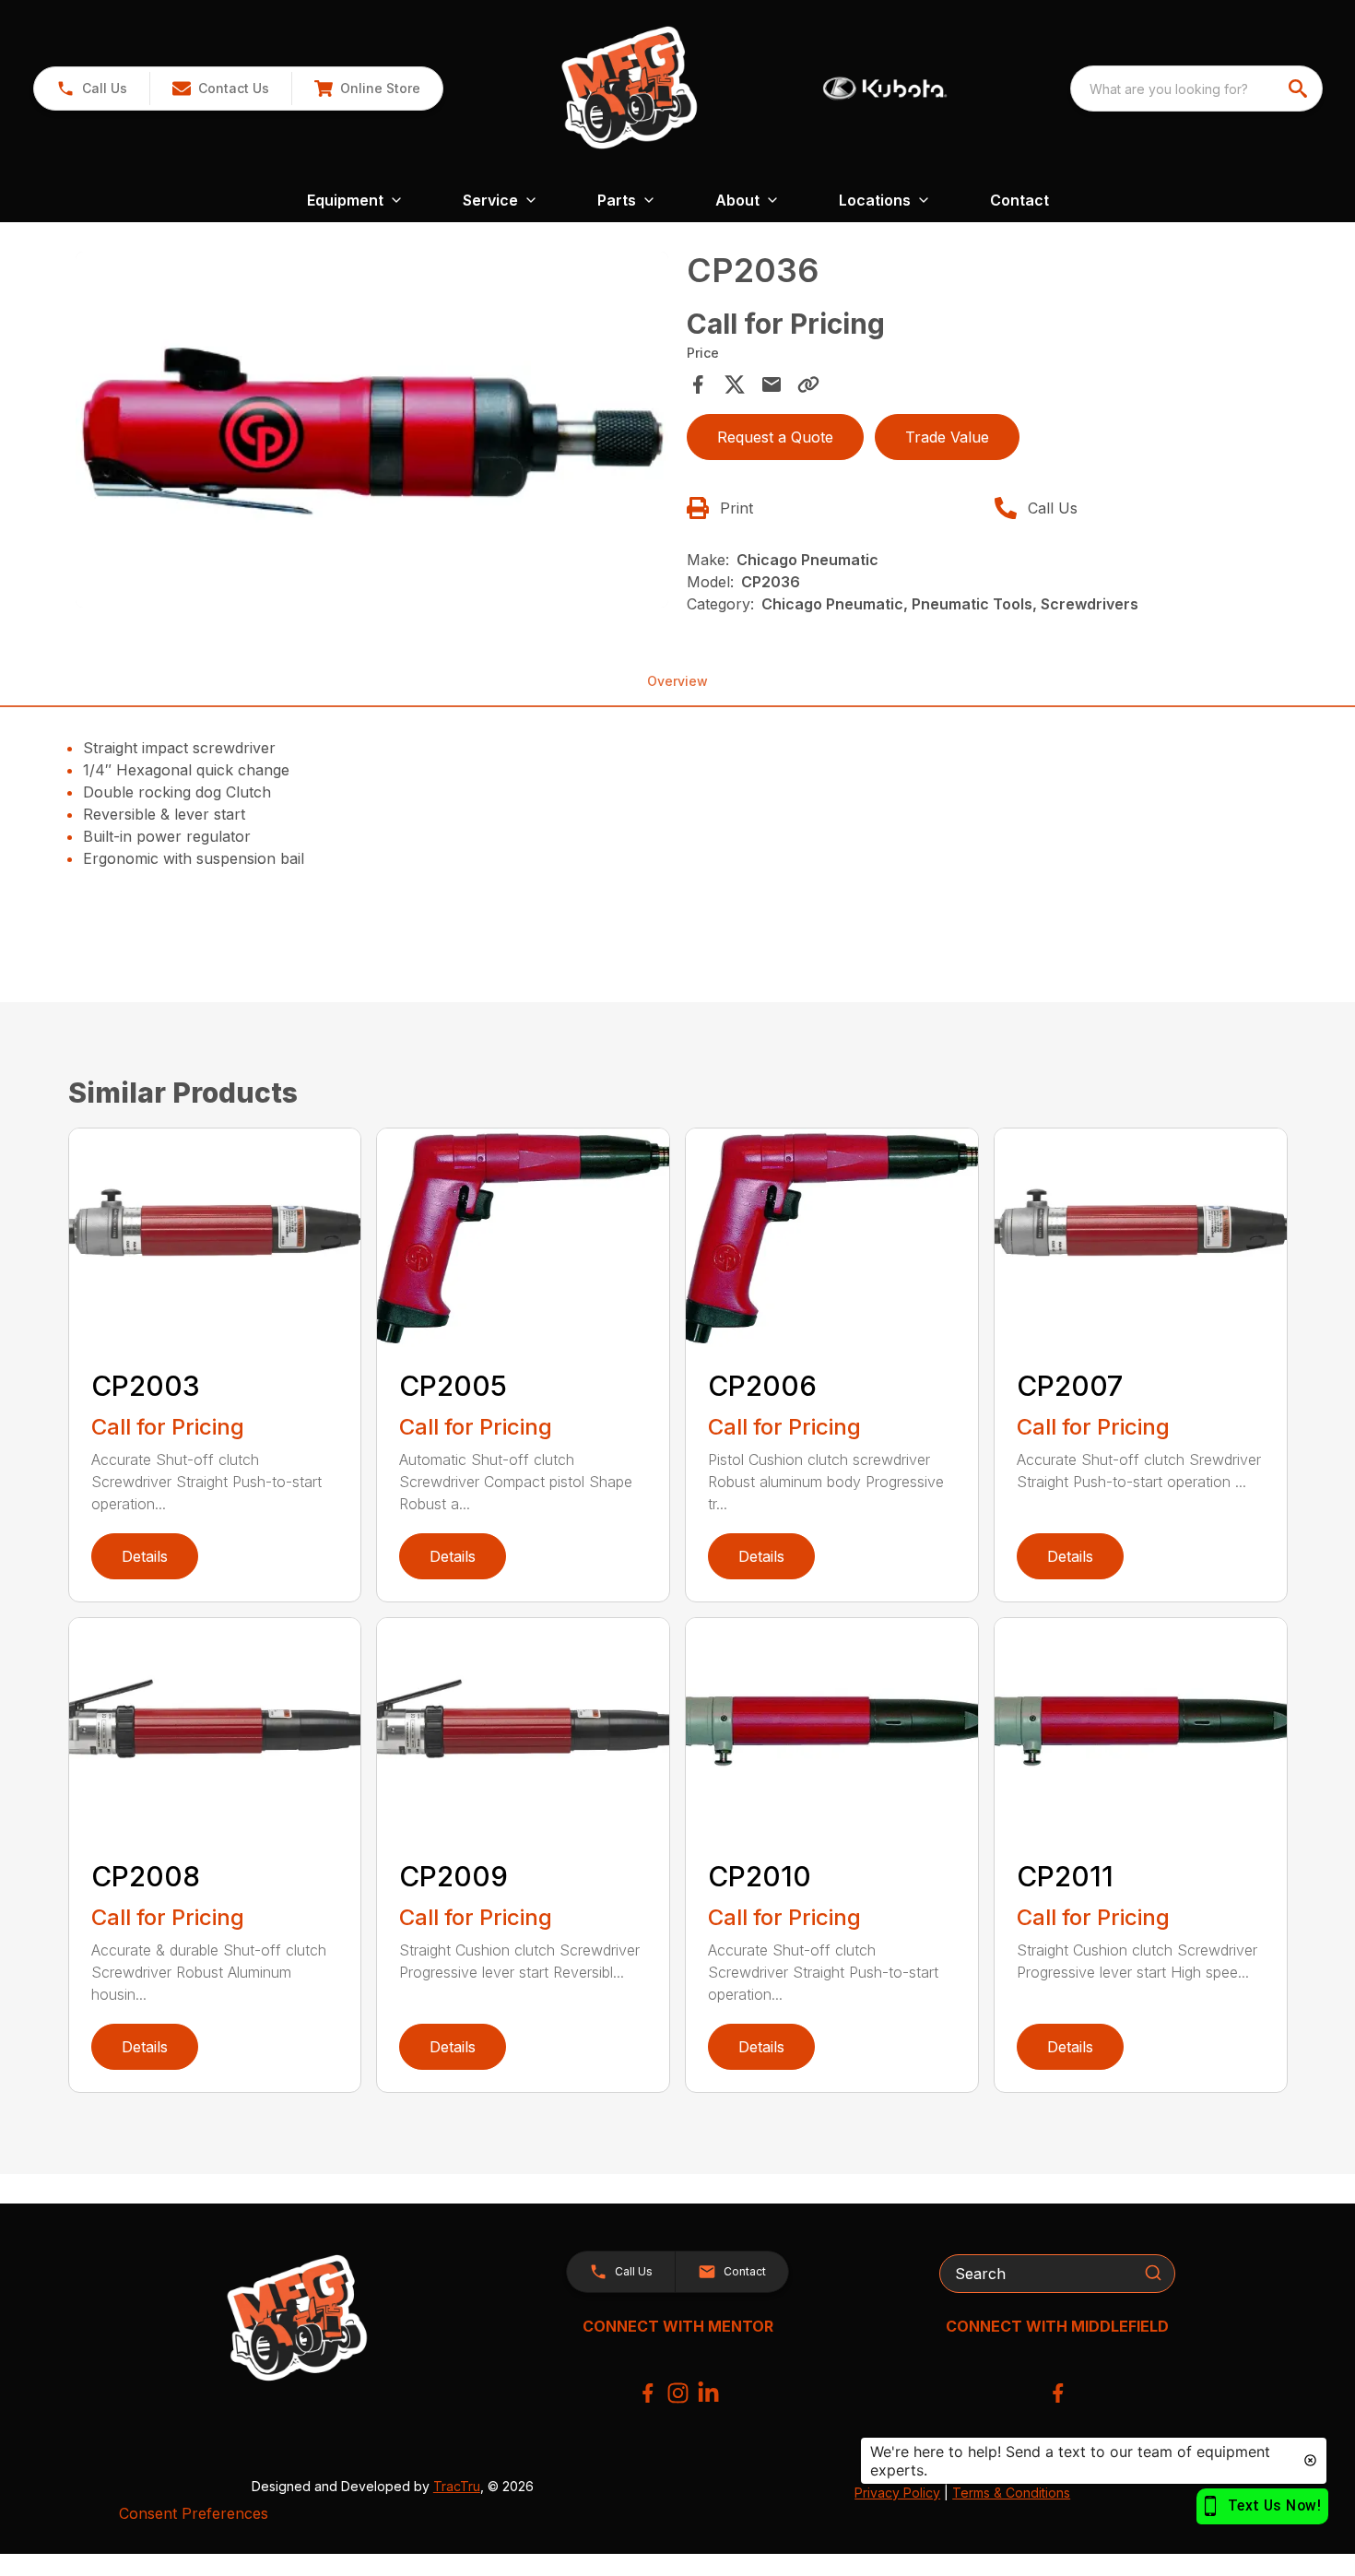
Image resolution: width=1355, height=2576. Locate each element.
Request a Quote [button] (775, 437)
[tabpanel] (372, 432)
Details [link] (145, 1556)
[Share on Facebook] (698, 384)
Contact (1019, 200)
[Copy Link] (808, 384)
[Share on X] (735, 384)
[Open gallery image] (372, 430)
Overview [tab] (677, 681)
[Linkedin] (708, 2393)
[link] (367, 89)
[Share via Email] (772, 384)
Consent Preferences (194, 2513)
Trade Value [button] (947, 437)
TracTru (457, 2486)
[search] (1300, 89)
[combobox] (1196, 89)
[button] (92, 89)
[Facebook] (648, 2393)
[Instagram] (678, 2393)
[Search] (1153, 2273)
